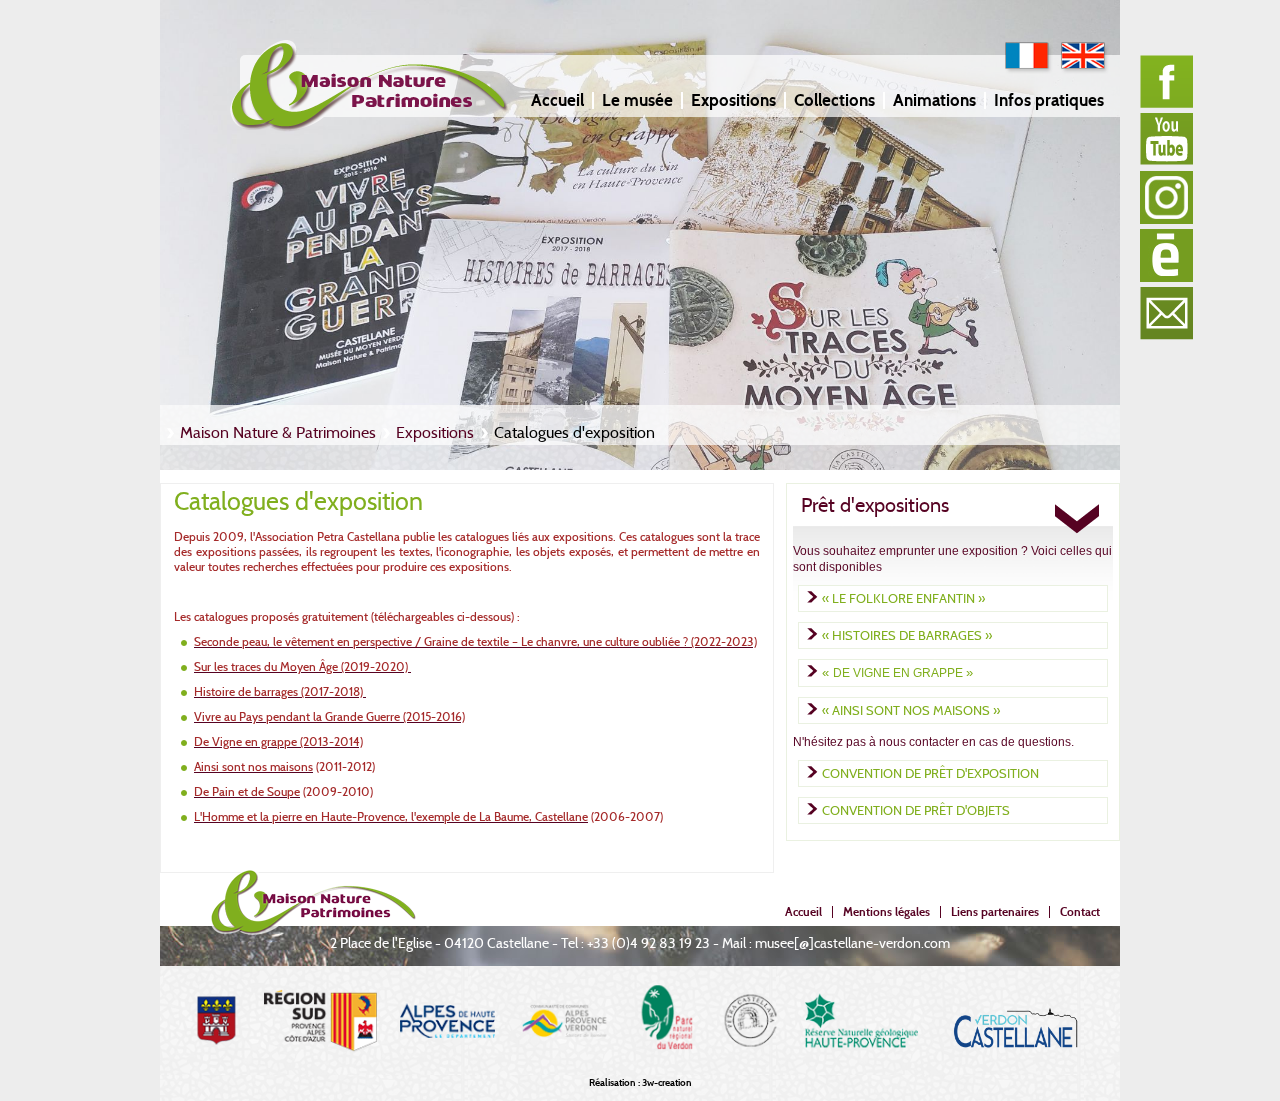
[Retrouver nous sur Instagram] (1166, 197)
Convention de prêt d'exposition (930, 773)
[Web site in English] (1085, 69)
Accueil (557, 100)
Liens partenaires (995, 911)
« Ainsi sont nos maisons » (911, 710)
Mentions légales (886, 911)
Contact (1080, 911)
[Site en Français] (1029, 69)
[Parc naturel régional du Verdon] (665, 1069)
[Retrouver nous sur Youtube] (1166, 139)
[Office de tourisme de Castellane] (1015, 1069)
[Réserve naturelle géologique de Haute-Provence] (861, 1069)
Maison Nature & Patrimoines (278, 432)
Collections (834, 100)
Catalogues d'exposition (574, 432)
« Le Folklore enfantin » (903, 598)
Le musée (637, 100)
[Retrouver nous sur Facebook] (1166, 81)
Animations (934, 100)
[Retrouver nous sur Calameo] (1166, 255)
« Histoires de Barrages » (907, 635)
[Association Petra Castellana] (750, 1069)
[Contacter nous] (1166, 313)
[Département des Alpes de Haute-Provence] (447, 1069)
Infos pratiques (1049, 100)
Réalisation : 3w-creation (640, 1082)
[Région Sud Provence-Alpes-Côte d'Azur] (320, 1069)
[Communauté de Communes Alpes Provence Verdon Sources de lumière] (565, 1069)
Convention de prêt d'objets (916, 810)
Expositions (733, 100)
